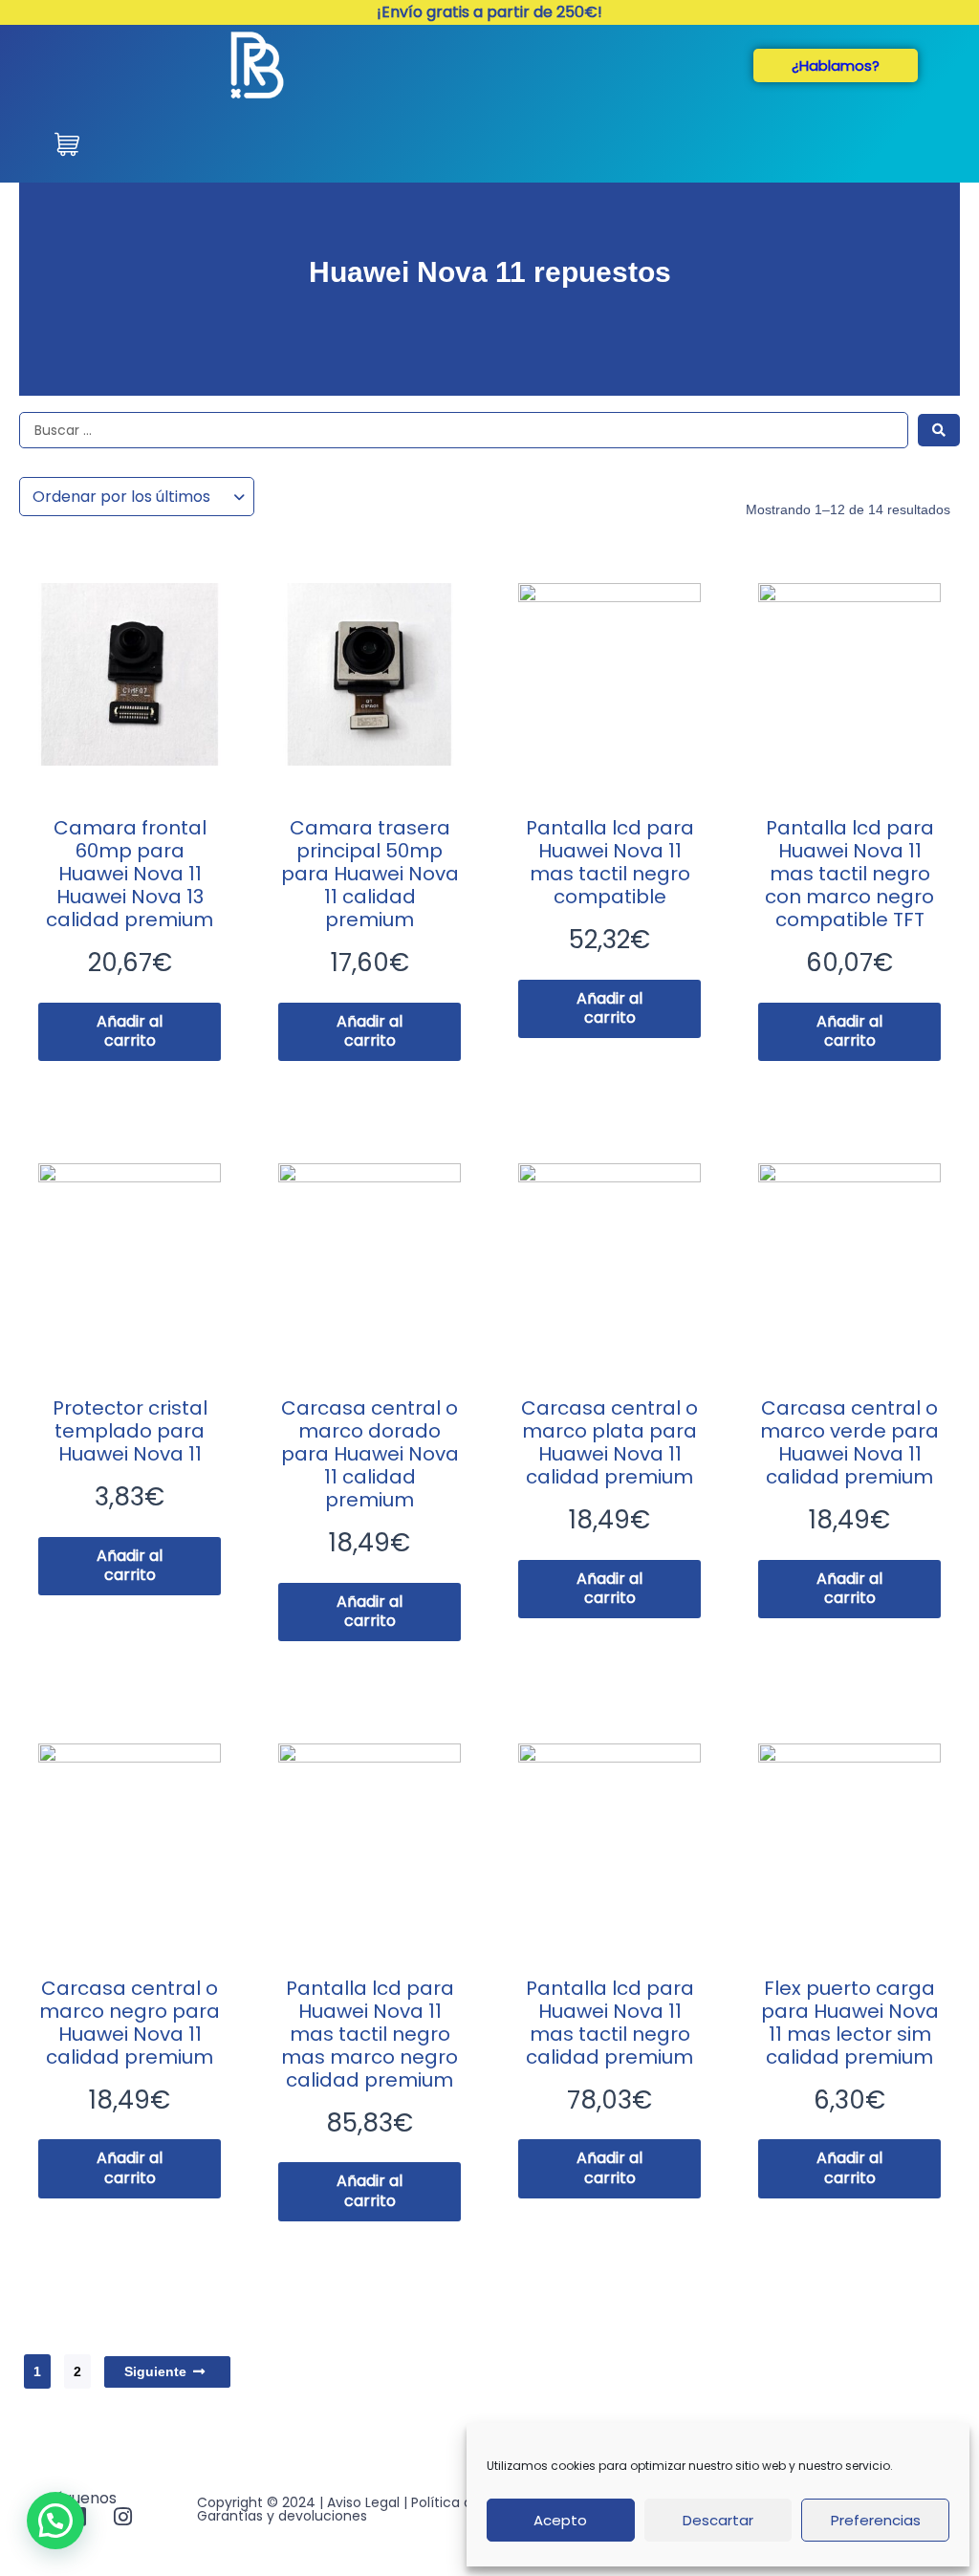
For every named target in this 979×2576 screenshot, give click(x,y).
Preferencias (876, 2520)
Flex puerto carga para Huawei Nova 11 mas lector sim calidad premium (850, 2023)
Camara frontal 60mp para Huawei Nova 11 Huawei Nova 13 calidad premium (130, 874)
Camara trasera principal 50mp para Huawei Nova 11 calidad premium (370, 874)
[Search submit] (939, 430)
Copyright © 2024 (256, 2502)
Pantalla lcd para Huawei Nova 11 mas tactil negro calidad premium (610, 2023)
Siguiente (155, 2371)
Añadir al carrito (130, 1031)
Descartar (718, 2520)
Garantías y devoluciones (282, 2516)
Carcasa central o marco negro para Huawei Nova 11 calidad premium (130, 2023)
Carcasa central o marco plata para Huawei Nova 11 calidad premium (609, 1442)
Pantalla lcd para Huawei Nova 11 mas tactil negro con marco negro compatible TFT (849, 874)
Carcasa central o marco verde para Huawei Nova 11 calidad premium (849, 1442)
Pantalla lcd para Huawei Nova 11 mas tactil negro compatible (610, 862)
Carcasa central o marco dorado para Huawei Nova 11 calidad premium (370, 1454)
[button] (55, 2521)
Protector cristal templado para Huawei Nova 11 (130, 1431)
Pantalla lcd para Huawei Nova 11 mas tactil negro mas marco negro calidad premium (370, 2034)
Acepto (560, 2520)
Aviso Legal (363, 2502)
